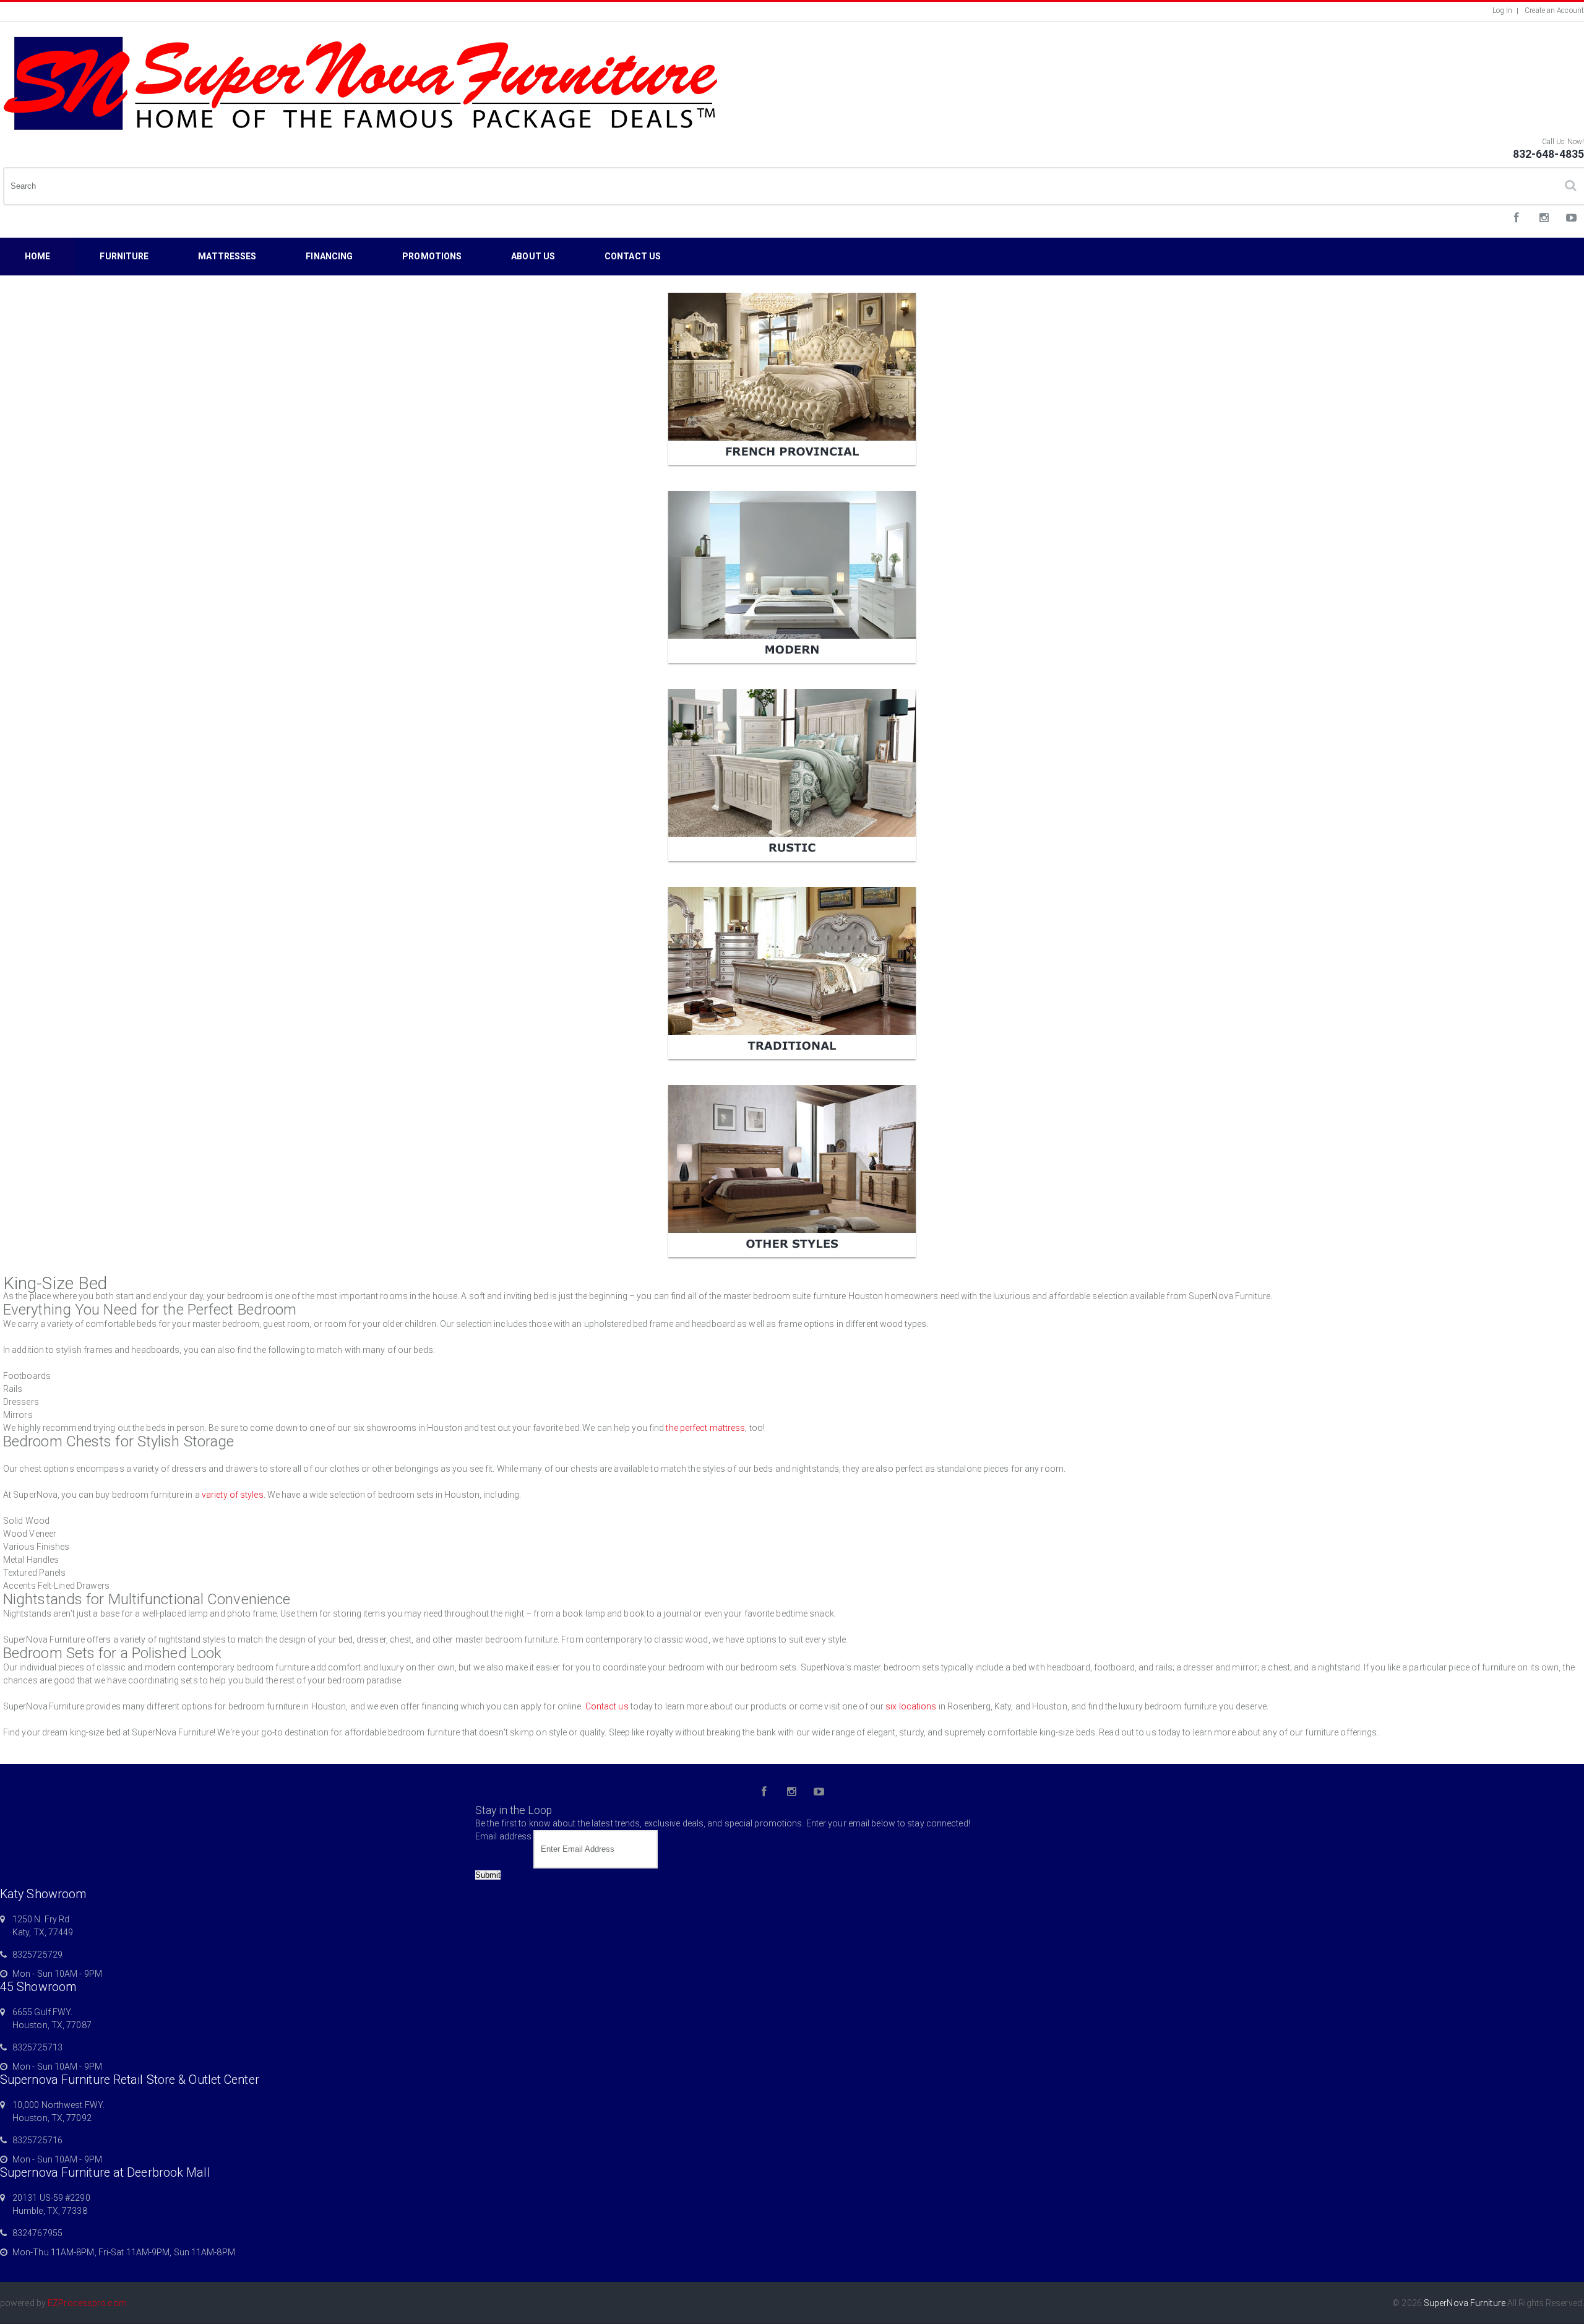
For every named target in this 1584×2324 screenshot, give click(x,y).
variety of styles (233, 1495)
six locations (911, 1706)
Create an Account (1554, 11)
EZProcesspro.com (87, 2303)
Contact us (607, 1706)
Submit (488, 1875)
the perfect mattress (705, 1428)
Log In (1503, 11)
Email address (503, 1836)
